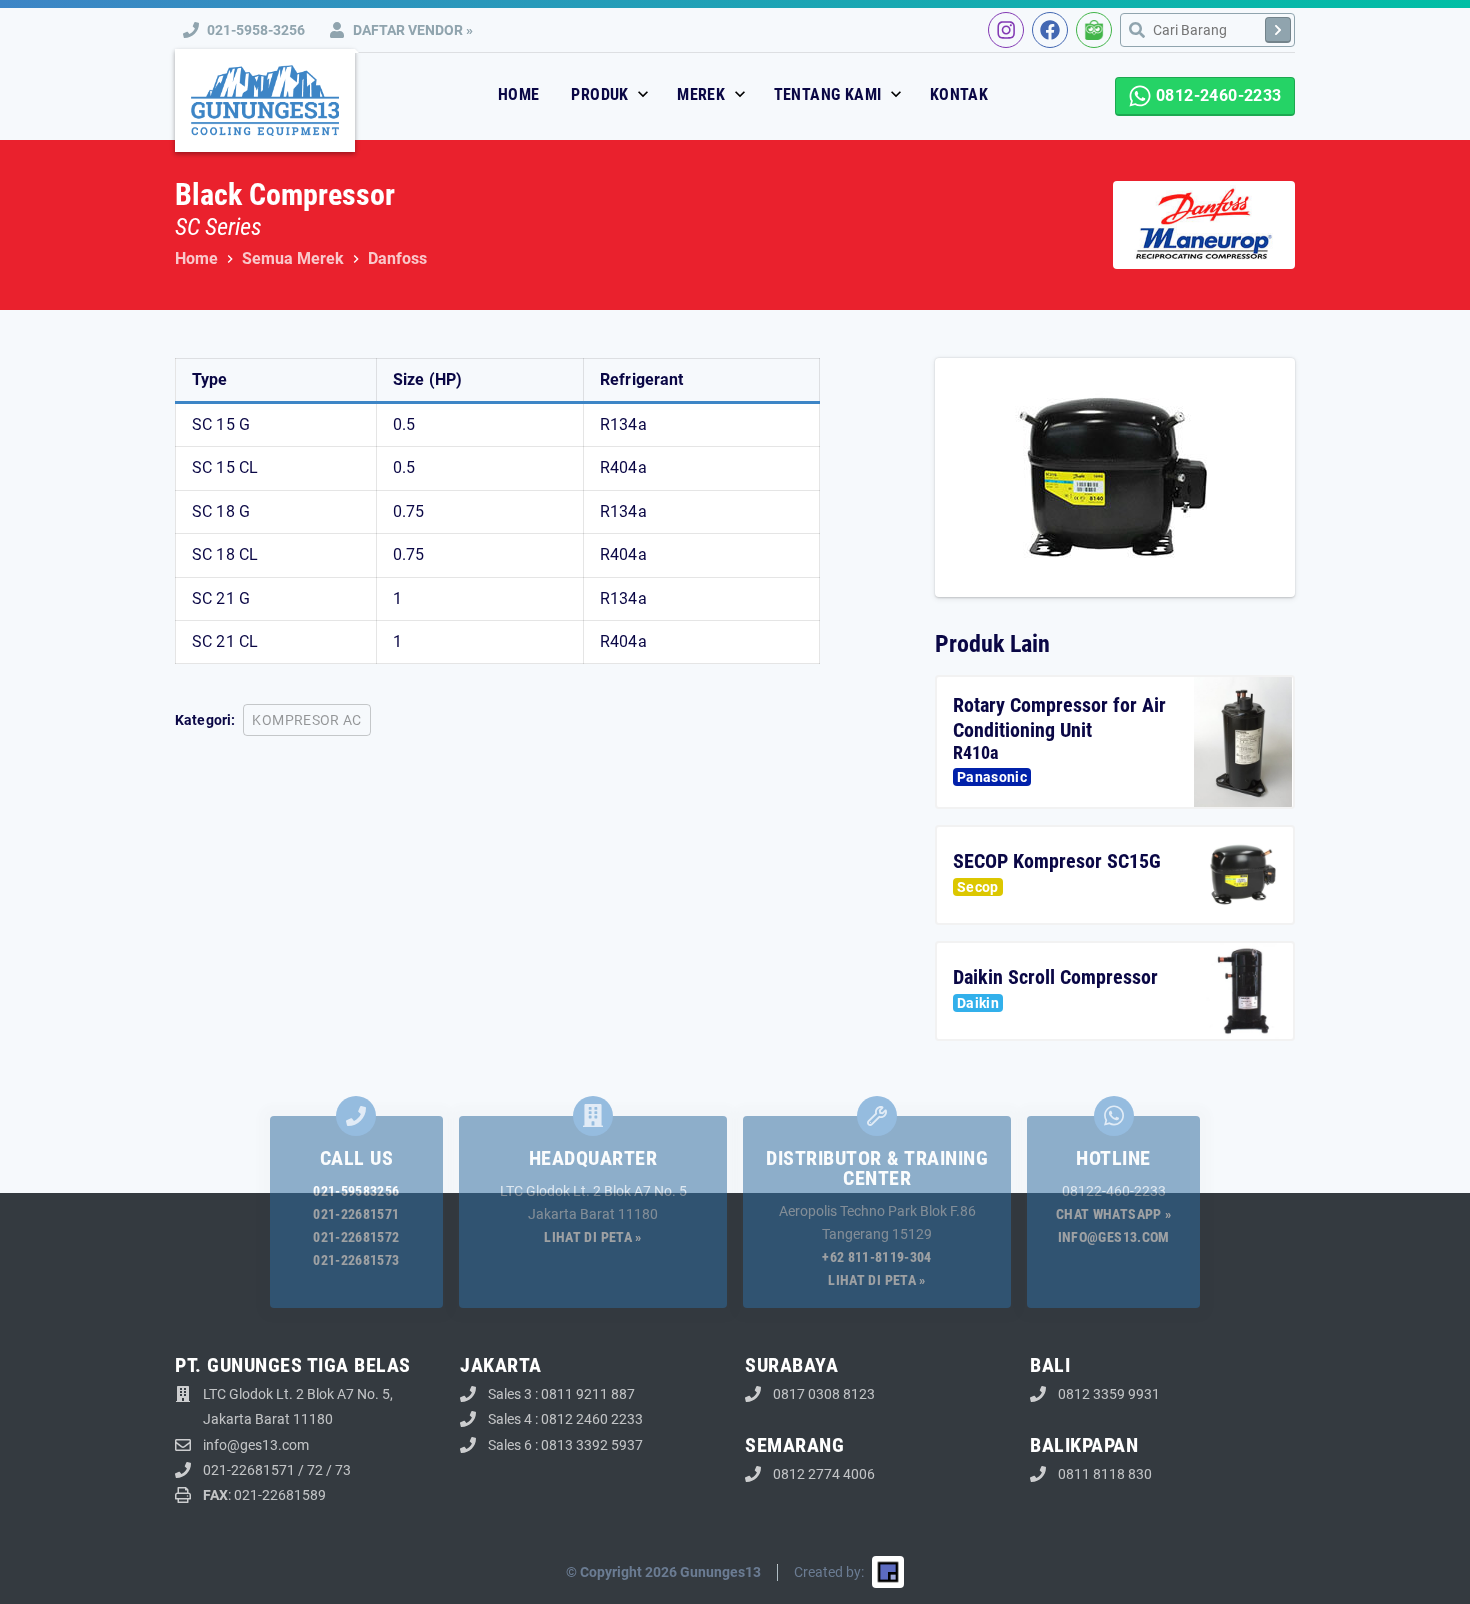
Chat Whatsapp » (1113, 1214)
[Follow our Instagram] (1006, 30)
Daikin (978, 1003)
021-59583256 (356, 1191)
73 (343, 1470)
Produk (602, 94)
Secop (978, 887)
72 (315, 1470)
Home (519, 94)
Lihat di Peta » (592, 1237)
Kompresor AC (306, 720)
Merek (703, 94)
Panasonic (992, 777)
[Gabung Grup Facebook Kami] (1050, 30)
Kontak (959, 94)
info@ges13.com (1114, 1237)
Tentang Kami (830, 94)
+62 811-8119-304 (877, 1257)
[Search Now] (1278, 30)
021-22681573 (356, 1260)
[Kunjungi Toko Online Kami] (1094, 30)
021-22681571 (356, 1214)
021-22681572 (356, 1237)
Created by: (829, 1572)
